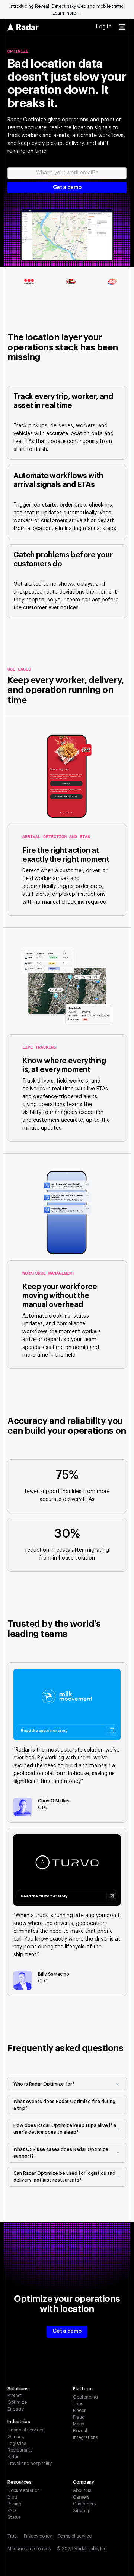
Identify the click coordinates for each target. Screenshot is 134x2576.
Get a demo (67, 2331)
